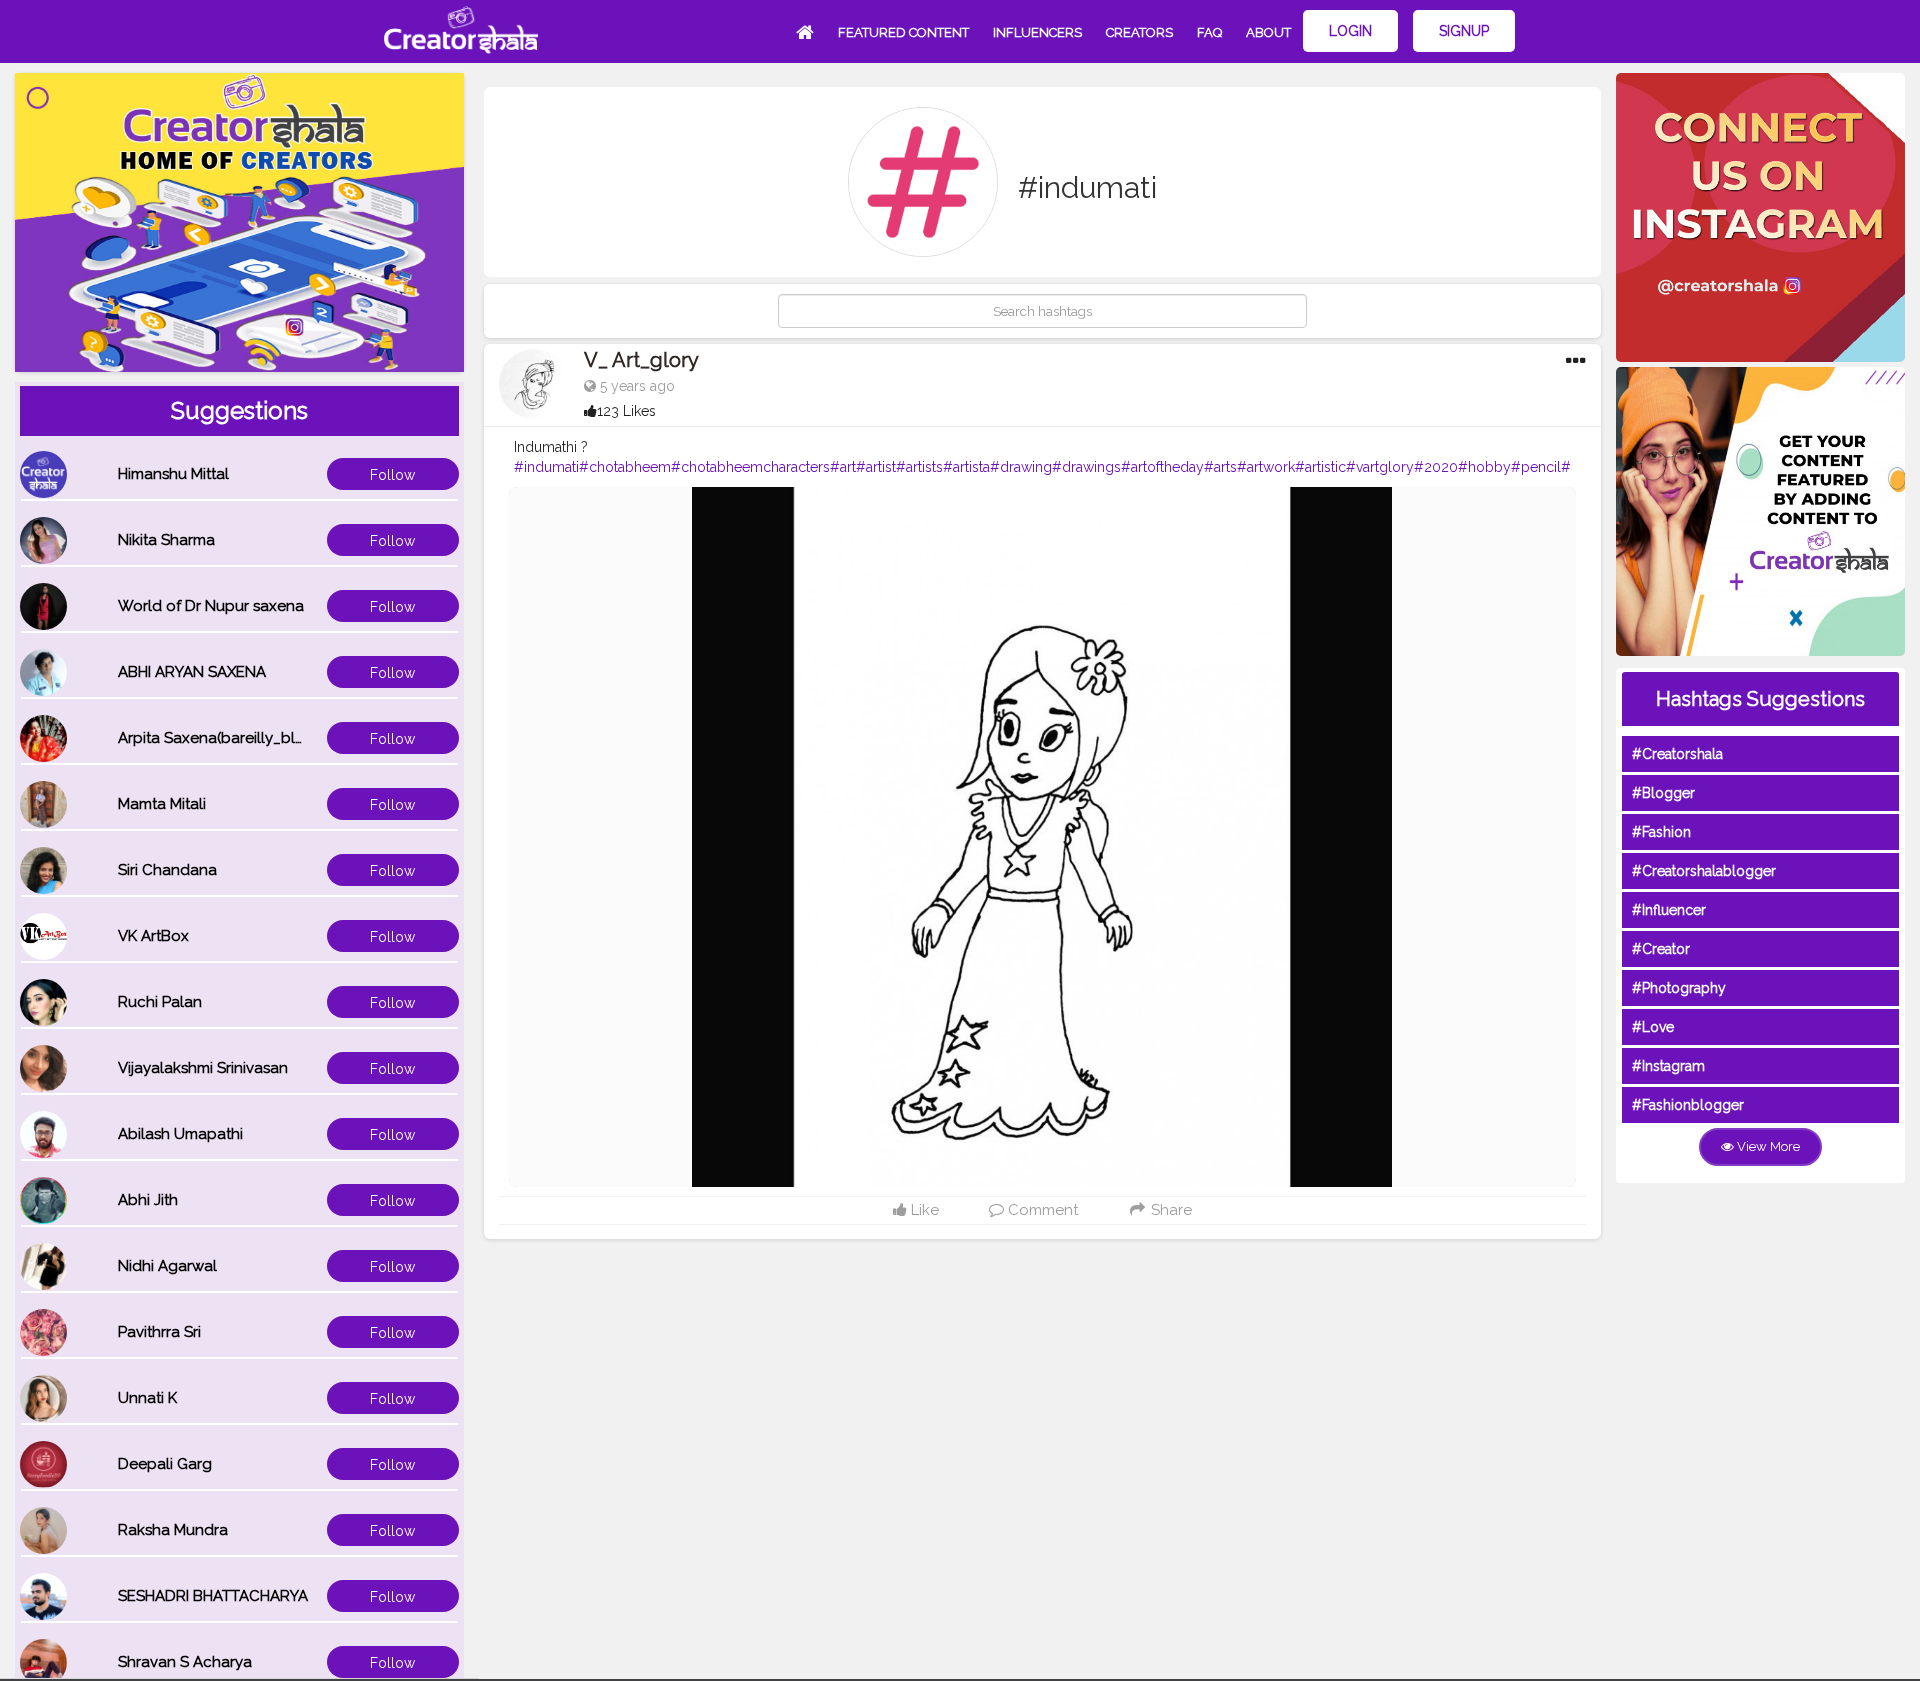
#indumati (546, 467)
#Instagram (1668, 1066)
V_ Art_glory (641, 360)
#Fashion (1661, 832)
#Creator (1661, 949)
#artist (876, 467)
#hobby (1484, 467)
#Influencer (1669, 910)
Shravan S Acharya (185, 1662)
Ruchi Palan (160, 1002)
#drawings (1086, 467)
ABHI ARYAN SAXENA (192, 672)
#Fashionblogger (1688, 1105)
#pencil (1536, 467)
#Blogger (1663, 793)
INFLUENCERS (1037, 32)
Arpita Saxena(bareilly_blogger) (231, 738)
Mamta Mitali (162, 804)
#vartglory (1380, 467)
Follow (392, 475)
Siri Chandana (167, 870)
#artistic (1320, 467)
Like (923, 1210)
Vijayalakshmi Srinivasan (203, 1068)
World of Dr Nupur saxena (211, 606)
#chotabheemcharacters (750, 467)
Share (1169, 1210)
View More (1767, 1146)
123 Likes (626, 411)
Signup (1464, 31)
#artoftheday (1162, 467)
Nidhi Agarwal (167, 1266)
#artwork (1266, 467)
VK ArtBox (153, 936)
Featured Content (903, 32)
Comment (1041, 1210)
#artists (919, 467)
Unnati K (147, 1398)
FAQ (1209, 32)
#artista (966, 467)
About (1268, 32)
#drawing (1021, 467)
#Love (1653, 1027)
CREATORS (1139, 32)
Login (1350, 31)
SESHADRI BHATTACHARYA (213, 1596)
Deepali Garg (165, 1464)
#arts (1220, 467)
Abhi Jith (148, 1200)
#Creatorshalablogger (1704, 871)
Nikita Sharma (166, 540)
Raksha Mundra (173, 1530)
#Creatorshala (1677, 754)
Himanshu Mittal (173, 474)
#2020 (1436, 467)
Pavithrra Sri (159, 1332)
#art (843, 467)
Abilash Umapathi (180, 1134)
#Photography (1679, 988)
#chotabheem (625, 467)
